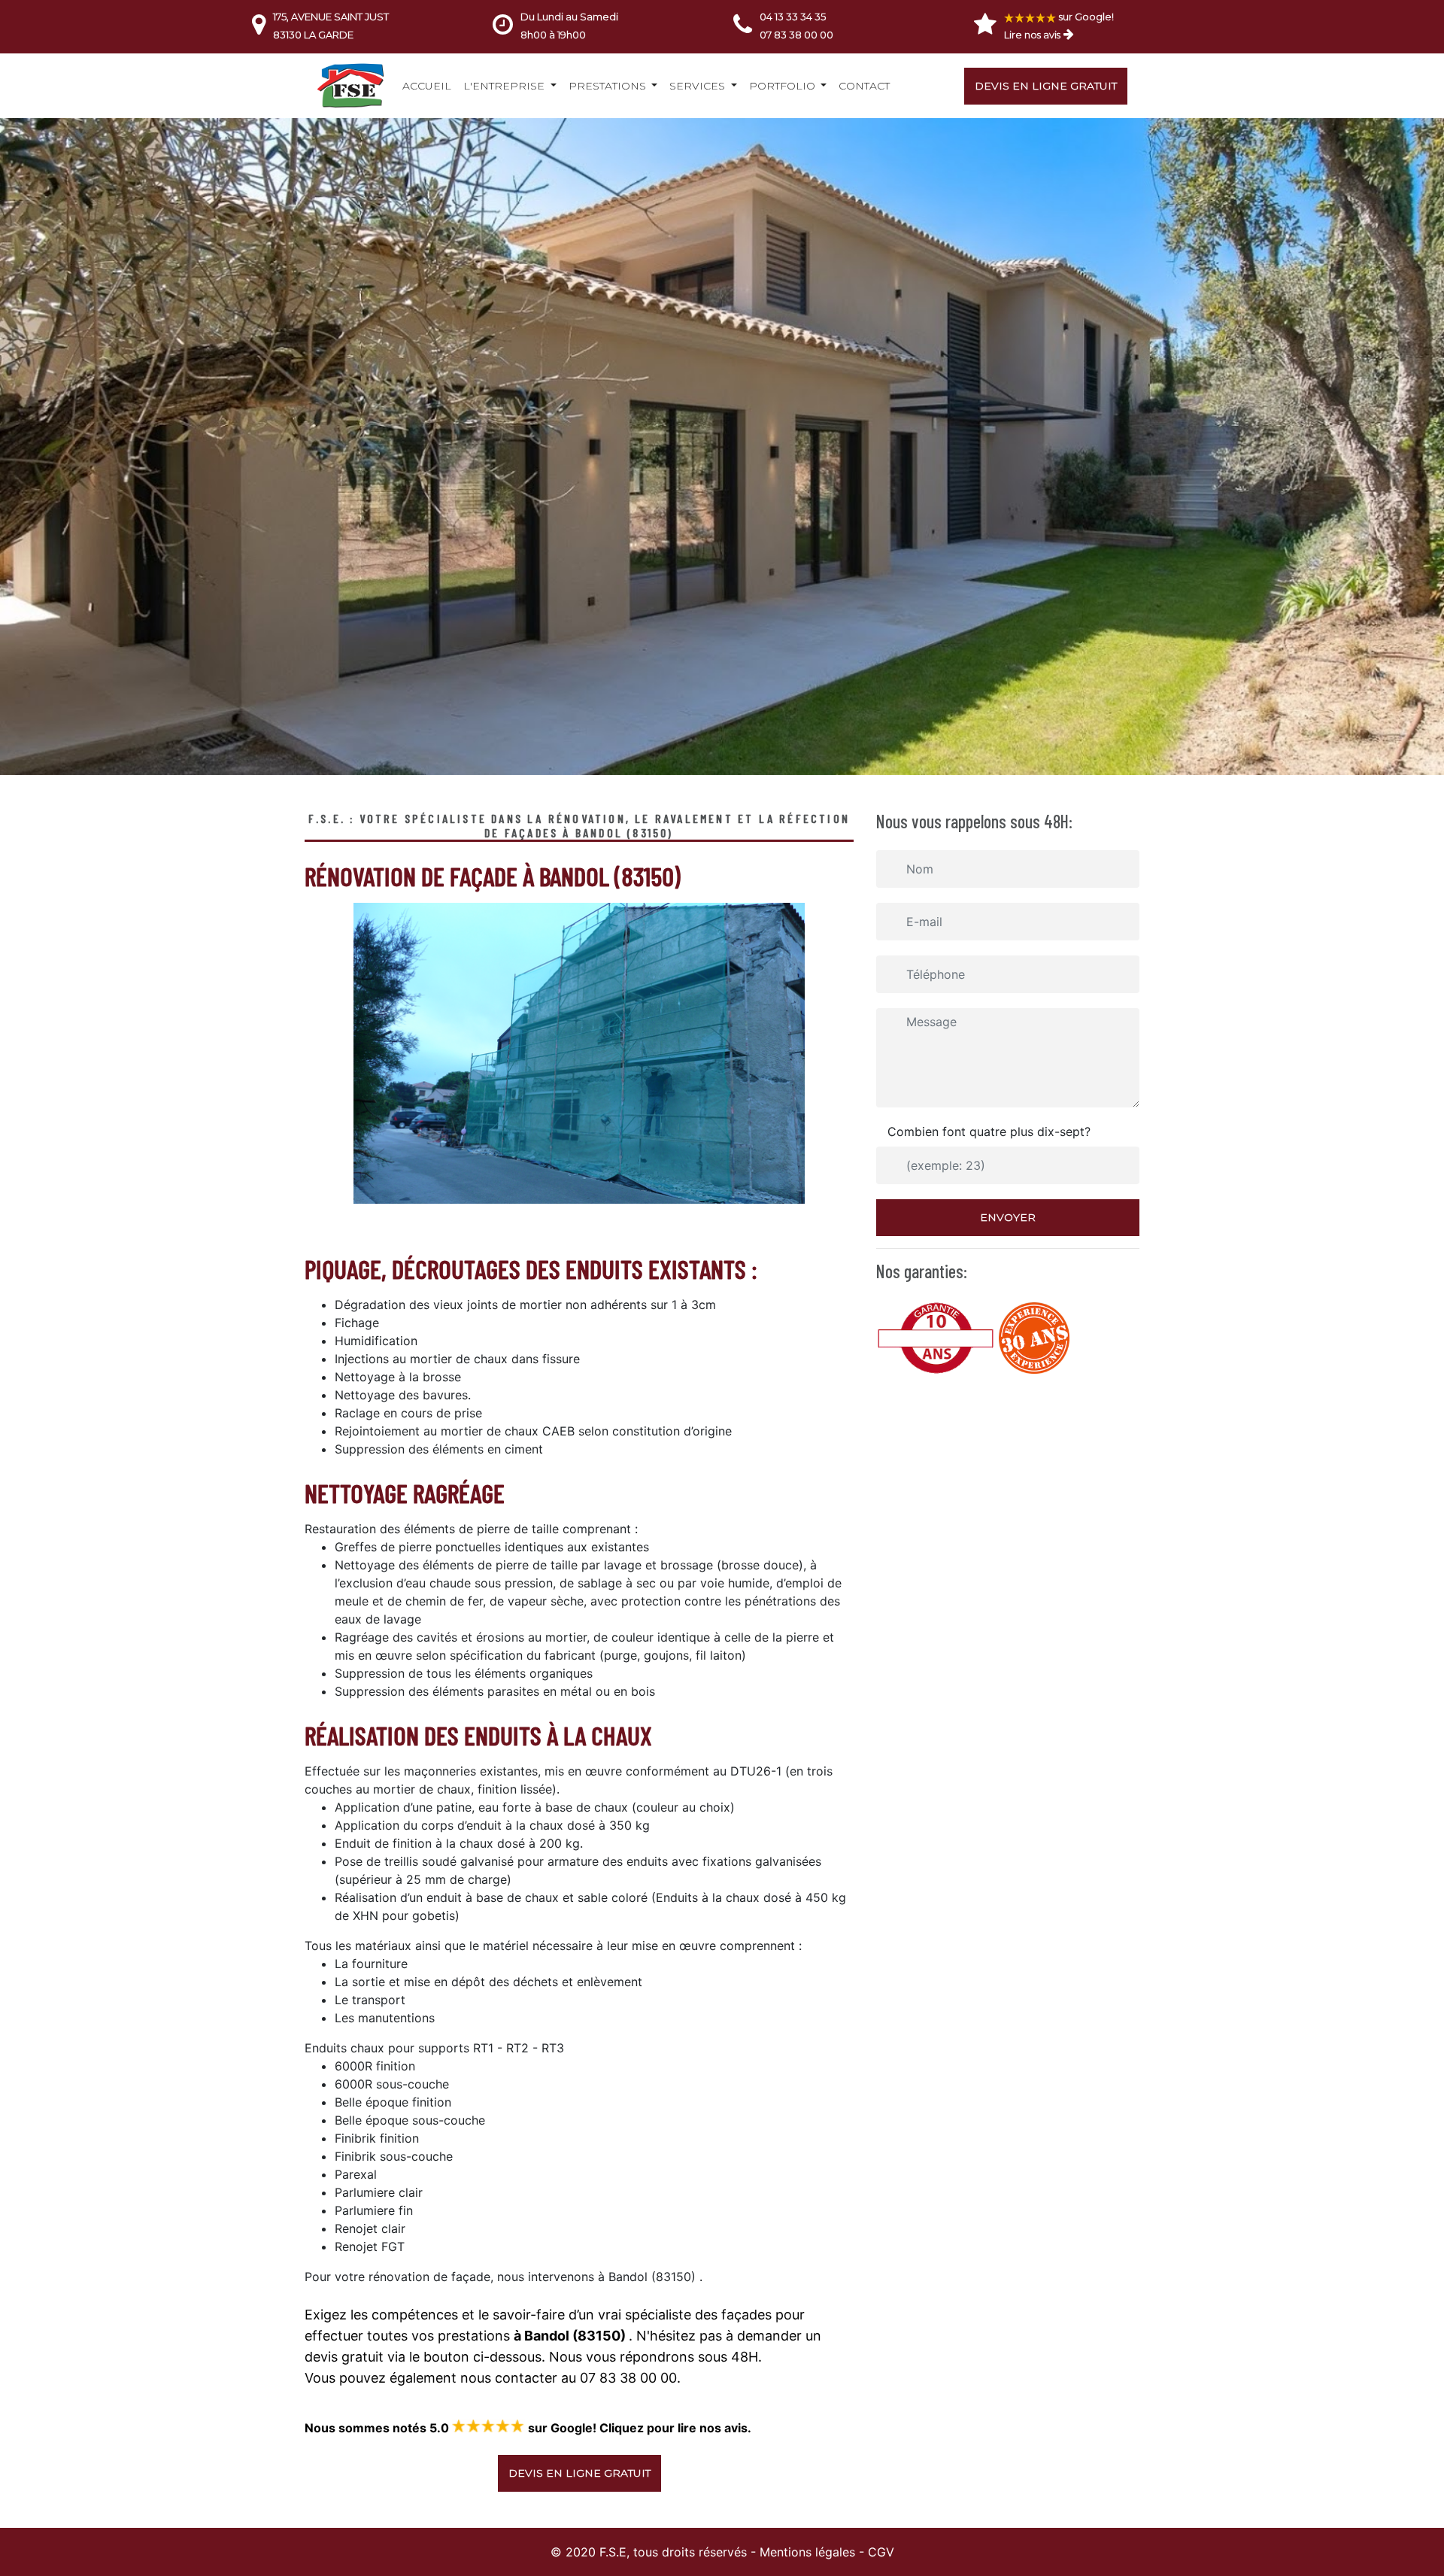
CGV (881, 2552)
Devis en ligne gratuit (1046, 86)
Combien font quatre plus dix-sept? (989, 1132)
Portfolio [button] (784, 86)
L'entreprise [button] (505, 86)
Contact (864, 86)
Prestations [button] (609, 86)
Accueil (427, 86)
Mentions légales (807, 2552)
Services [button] (699, 86)
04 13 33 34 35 (793, 17)
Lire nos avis (1032, 35)
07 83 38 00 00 (796, 35)
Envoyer (1008, 1217)
